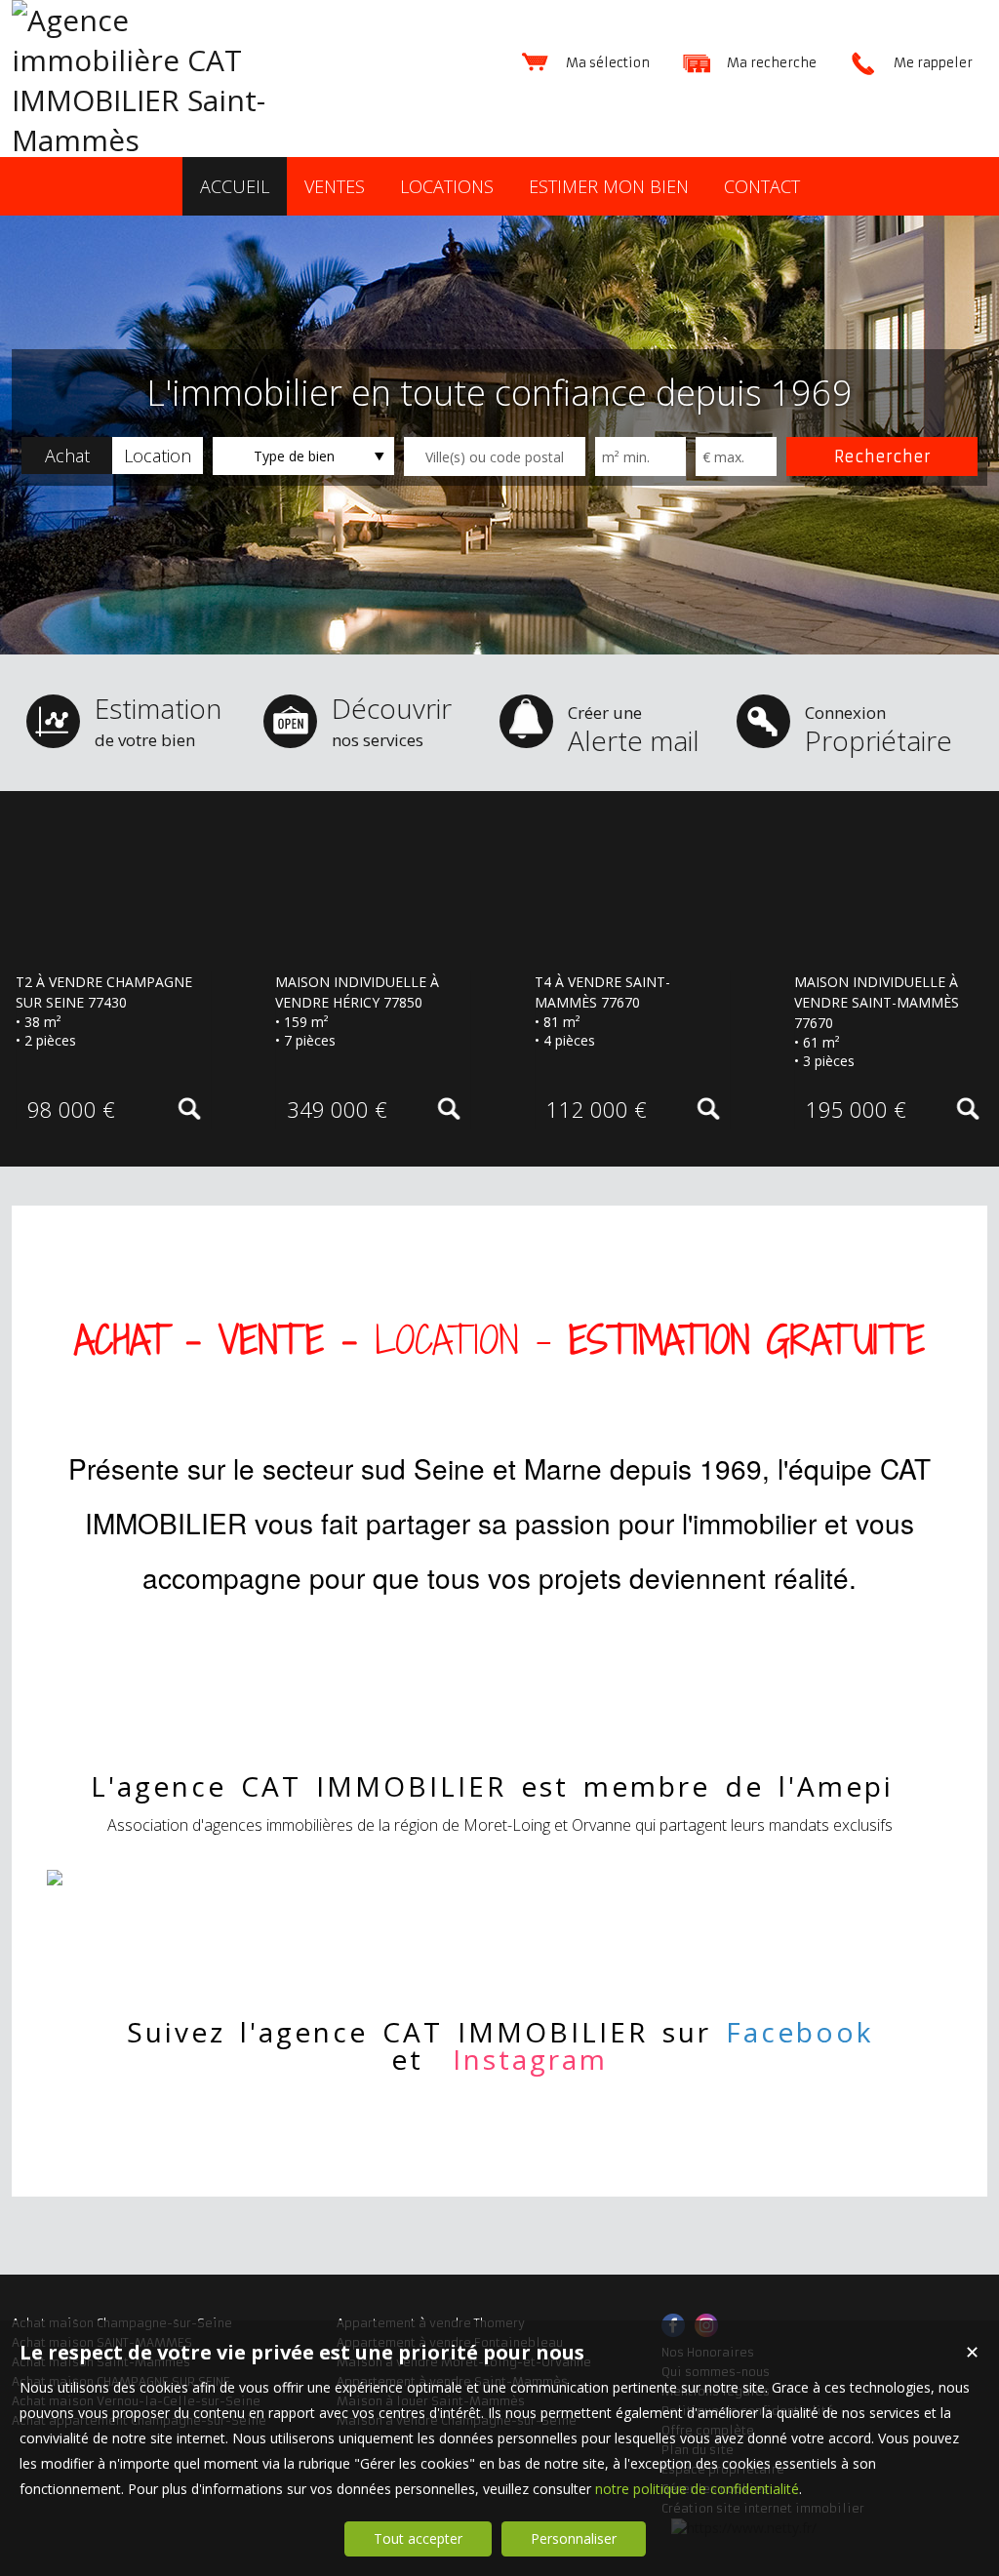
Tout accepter (418, 2538)
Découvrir (392, 720)
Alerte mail (634, 730)
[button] (67, 456)
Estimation (158, 720)
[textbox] (495, 456)
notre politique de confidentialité (697, 2489)
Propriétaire (879, 730)
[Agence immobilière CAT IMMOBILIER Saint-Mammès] (158, 140)
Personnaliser (574, 2538)
